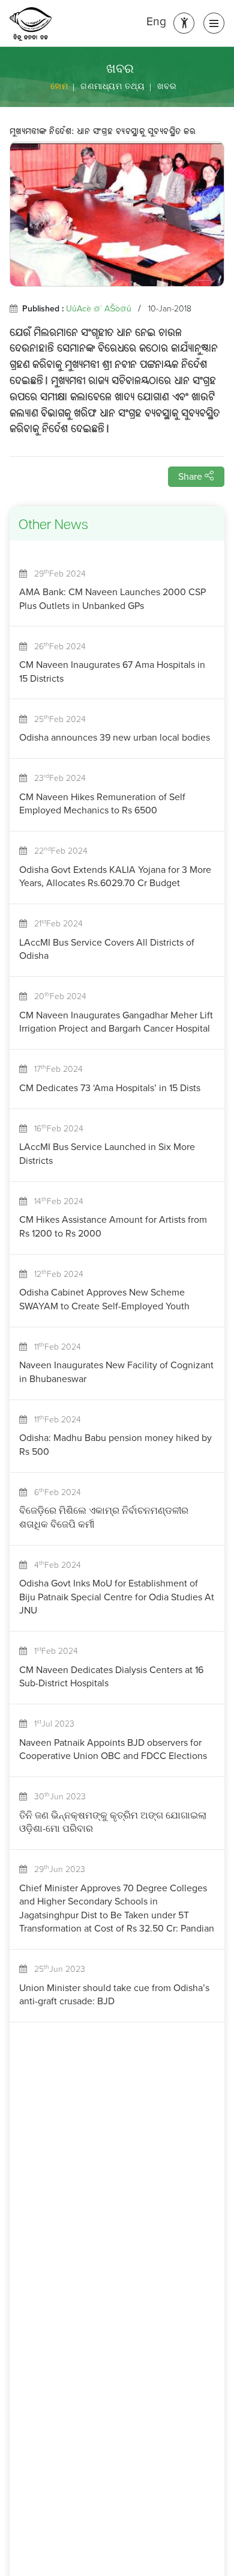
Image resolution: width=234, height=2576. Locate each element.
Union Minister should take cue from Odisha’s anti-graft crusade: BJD (114, 1994)
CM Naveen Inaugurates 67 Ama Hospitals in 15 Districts (112, 671)
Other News (53, 526)
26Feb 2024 (56, 647)
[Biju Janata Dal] (31, 24)
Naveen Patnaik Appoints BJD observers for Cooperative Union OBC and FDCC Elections (113, 1749)
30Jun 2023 (56, 1797)
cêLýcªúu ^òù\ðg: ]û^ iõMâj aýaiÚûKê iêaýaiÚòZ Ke (103, 132)
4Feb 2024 (54, 1565)
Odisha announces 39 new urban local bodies (115, 737)
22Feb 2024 (57, 851)
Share (191, 476)
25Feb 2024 (56, 719)
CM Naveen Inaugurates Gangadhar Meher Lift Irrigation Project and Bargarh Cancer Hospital (116, 1022)
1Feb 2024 (52, 1651)
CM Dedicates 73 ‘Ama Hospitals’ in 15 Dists (110, 1088)
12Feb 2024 (55, 1274)
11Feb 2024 (54, 1347)
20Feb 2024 (57, 996)
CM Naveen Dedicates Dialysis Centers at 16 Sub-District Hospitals (111, 1676)
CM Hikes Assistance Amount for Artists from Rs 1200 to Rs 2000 (113, 1226)
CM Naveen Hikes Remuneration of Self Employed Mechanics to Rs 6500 (102, 803)
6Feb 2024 (54, 1492)
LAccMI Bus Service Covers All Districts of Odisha (107, 949)
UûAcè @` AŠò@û (99, 309)
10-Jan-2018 (170, 309)
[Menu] (214, 23)
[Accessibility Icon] (184, 23)
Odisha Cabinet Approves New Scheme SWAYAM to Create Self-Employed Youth (104, 1299)
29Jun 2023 (56, 1869)
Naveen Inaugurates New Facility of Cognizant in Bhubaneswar (116, 1372)
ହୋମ (59, 86)
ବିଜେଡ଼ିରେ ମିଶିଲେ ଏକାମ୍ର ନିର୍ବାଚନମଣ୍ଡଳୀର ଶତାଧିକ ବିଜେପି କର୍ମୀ (104, 1517)
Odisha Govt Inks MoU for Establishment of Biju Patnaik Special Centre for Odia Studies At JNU (117, 1597)
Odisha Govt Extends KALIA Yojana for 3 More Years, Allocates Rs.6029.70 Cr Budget (115, 876)
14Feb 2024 (55, 1201)
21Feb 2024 (55, 924)
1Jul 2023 (51, 1724)
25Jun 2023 (56, 1969)
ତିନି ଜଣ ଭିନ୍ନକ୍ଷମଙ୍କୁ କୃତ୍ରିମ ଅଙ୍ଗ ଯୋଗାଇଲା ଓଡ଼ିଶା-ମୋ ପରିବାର (113, 1822)
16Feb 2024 (55, 1129)
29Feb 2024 (56, 574)
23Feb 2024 (56, 778)
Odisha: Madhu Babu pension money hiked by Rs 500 (115, 1444)
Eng (156, 22)
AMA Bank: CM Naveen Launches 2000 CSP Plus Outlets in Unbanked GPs (112, 598)
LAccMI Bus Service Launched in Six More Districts (107, 1153)
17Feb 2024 (55, 1069)
